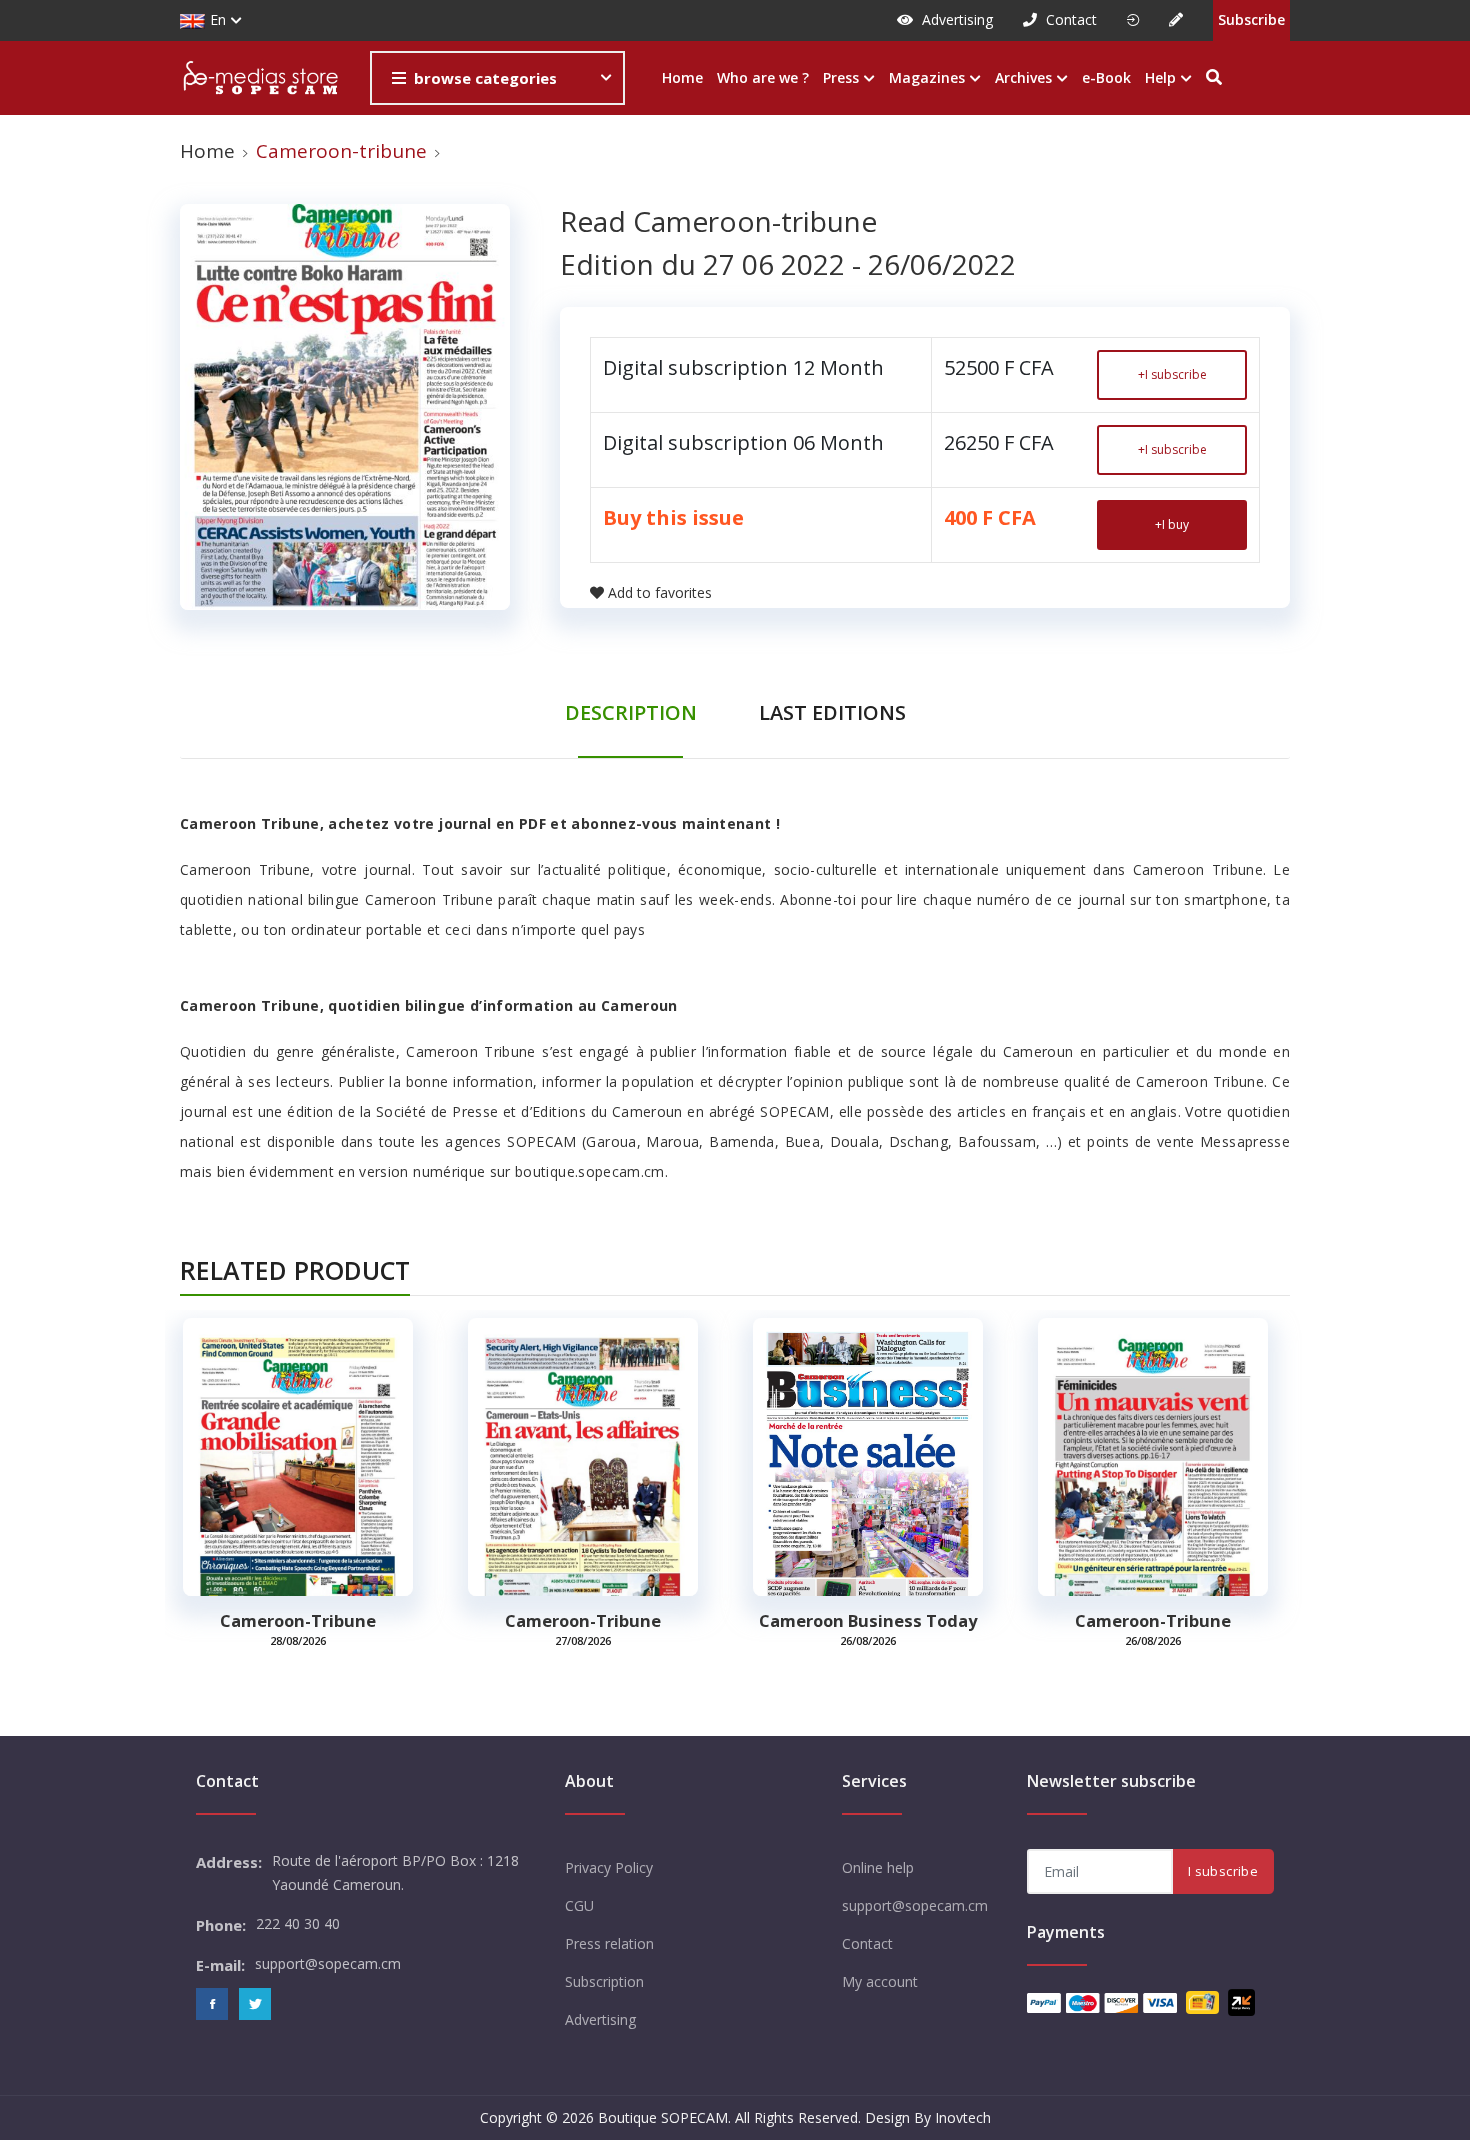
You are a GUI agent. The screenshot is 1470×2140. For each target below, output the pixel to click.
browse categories (485, 78)
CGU (579, 1905)
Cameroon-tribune (298, 1621)
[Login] (1133, 20)
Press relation (609, 1943)
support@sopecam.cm (915, 1905)
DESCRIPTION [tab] (631, 712)
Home (682, 77)
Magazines (929, 77)
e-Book (1106, 77)
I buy (1172, 524)
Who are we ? (763, 77)
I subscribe (1172, 374)
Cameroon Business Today (868, 1621)
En (218, 19)
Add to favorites (660, 592)
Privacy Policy (609, 1867)
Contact (1069, 19)
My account (880, 1981)
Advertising (955, 19)
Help (1162, 77)
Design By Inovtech (928, 2117)
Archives (1025, 77)
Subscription (604, 1981)
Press (843, 77)
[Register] (1176, 20)
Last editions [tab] (832, 712)
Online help (878, 1867)
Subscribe (1251, 19)
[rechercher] (1214, 78)
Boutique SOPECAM (663, 2117)
